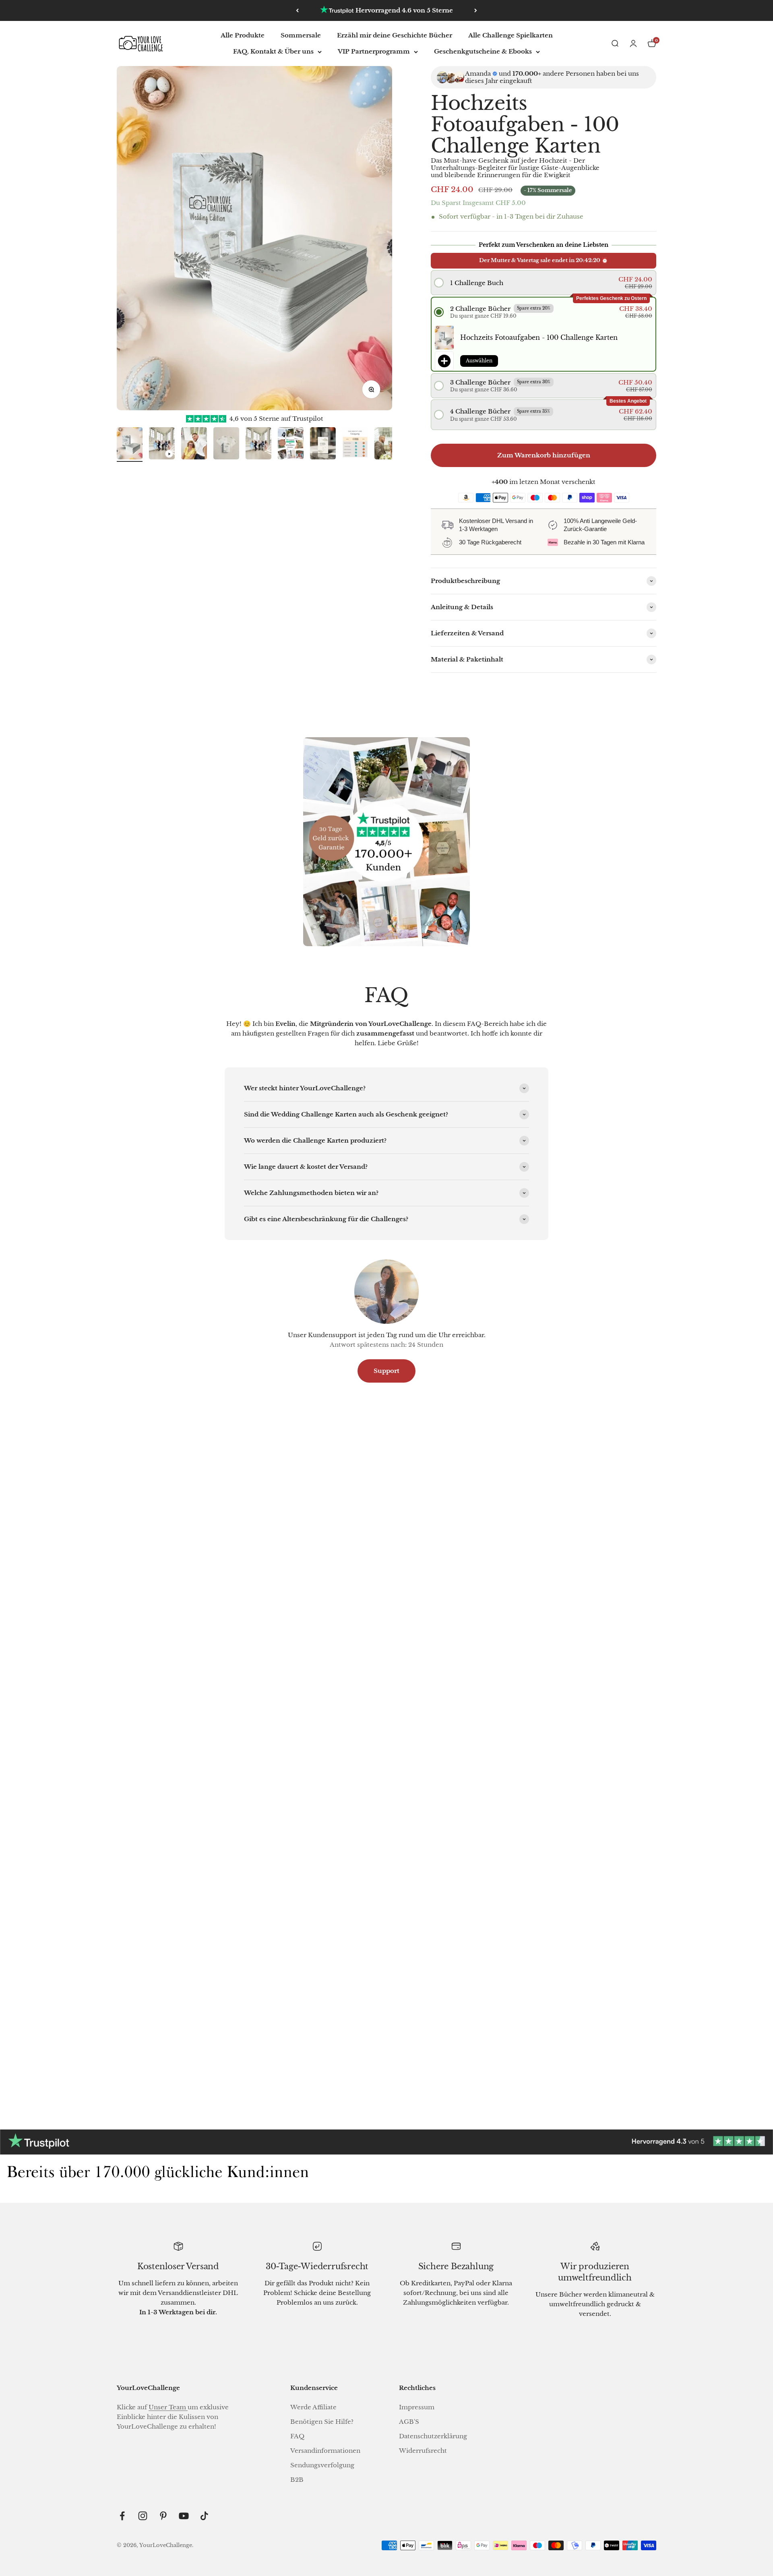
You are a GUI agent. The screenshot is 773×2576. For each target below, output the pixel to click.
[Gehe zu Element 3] (194, 444)
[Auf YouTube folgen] (184, 2516)
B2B (297, 2480)
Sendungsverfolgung (322, 2465)
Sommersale (301, 35)
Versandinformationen (325, 2451)
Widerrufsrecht (423, 2451)
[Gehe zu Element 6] (291, 444)
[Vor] (476, 10)
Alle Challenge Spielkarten (511, 35)
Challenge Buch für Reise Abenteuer (203, 1752)
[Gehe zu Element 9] (387, 444)
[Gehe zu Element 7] (323, 444)
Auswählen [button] (479, 361)
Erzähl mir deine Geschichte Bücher (395, 35)
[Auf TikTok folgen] (204, 2516)
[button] (543, 283)
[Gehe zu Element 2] (162, 444)
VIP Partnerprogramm (374, 51)
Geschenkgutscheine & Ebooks (483, 51)
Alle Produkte (243, 35)
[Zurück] (297, 10)
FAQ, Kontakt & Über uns (273, 51)
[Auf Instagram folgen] (143, 2516)
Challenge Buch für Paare (570, 1752)
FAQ (297, 2436)
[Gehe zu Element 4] (226, 444)
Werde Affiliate (313, 2407)
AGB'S (409, 2422)
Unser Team (168, 2407)
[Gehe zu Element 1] (130, 444)
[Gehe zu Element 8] (355, 444)
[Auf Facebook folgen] (122, 2516)
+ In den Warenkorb (197, 1783)
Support (386, 1371)
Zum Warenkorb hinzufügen (544, 455)
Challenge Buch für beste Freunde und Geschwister (203, 2041)
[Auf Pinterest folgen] (163, 2516)
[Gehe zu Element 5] (258, 444)
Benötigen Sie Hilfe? (322, 2422)
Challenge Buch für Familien (386, 1752)
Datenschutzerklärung (433, 2436)
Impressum (417, 2407)
